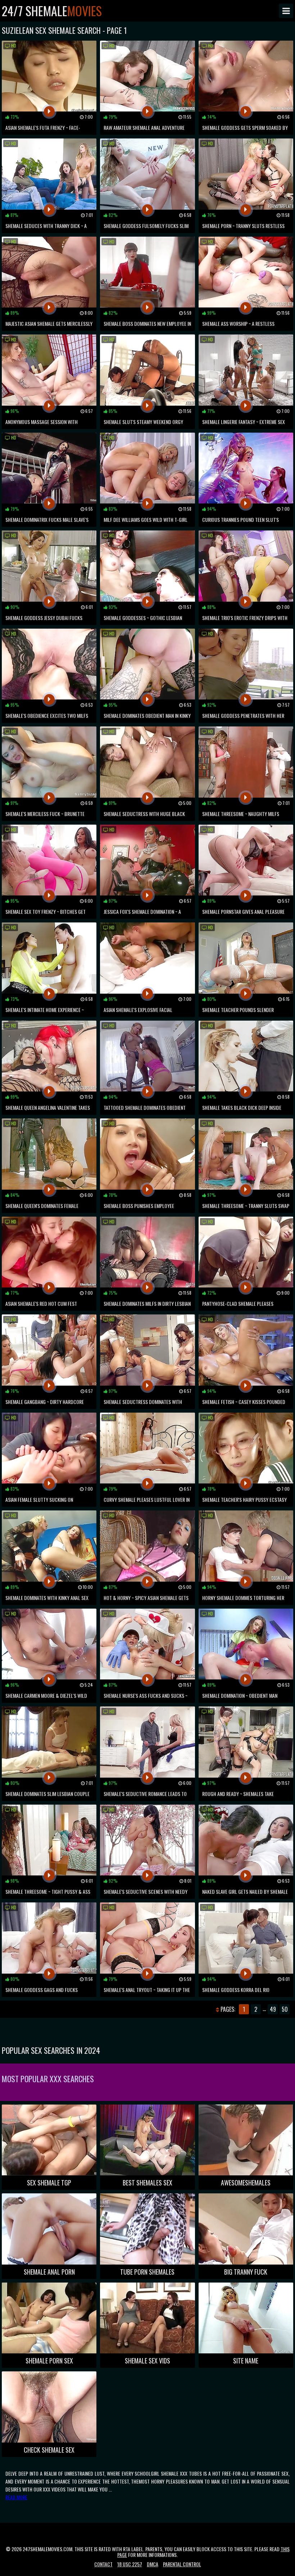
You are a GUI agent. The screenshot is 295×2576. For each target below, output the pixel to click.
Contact (103, 2564)
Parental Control (182, 2564)
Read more (16, 2497)
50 (285, 2009)
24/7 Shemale (52, 11)
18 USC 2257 (130, 2564)
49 (273, 2009)
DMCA (153, 2564)
